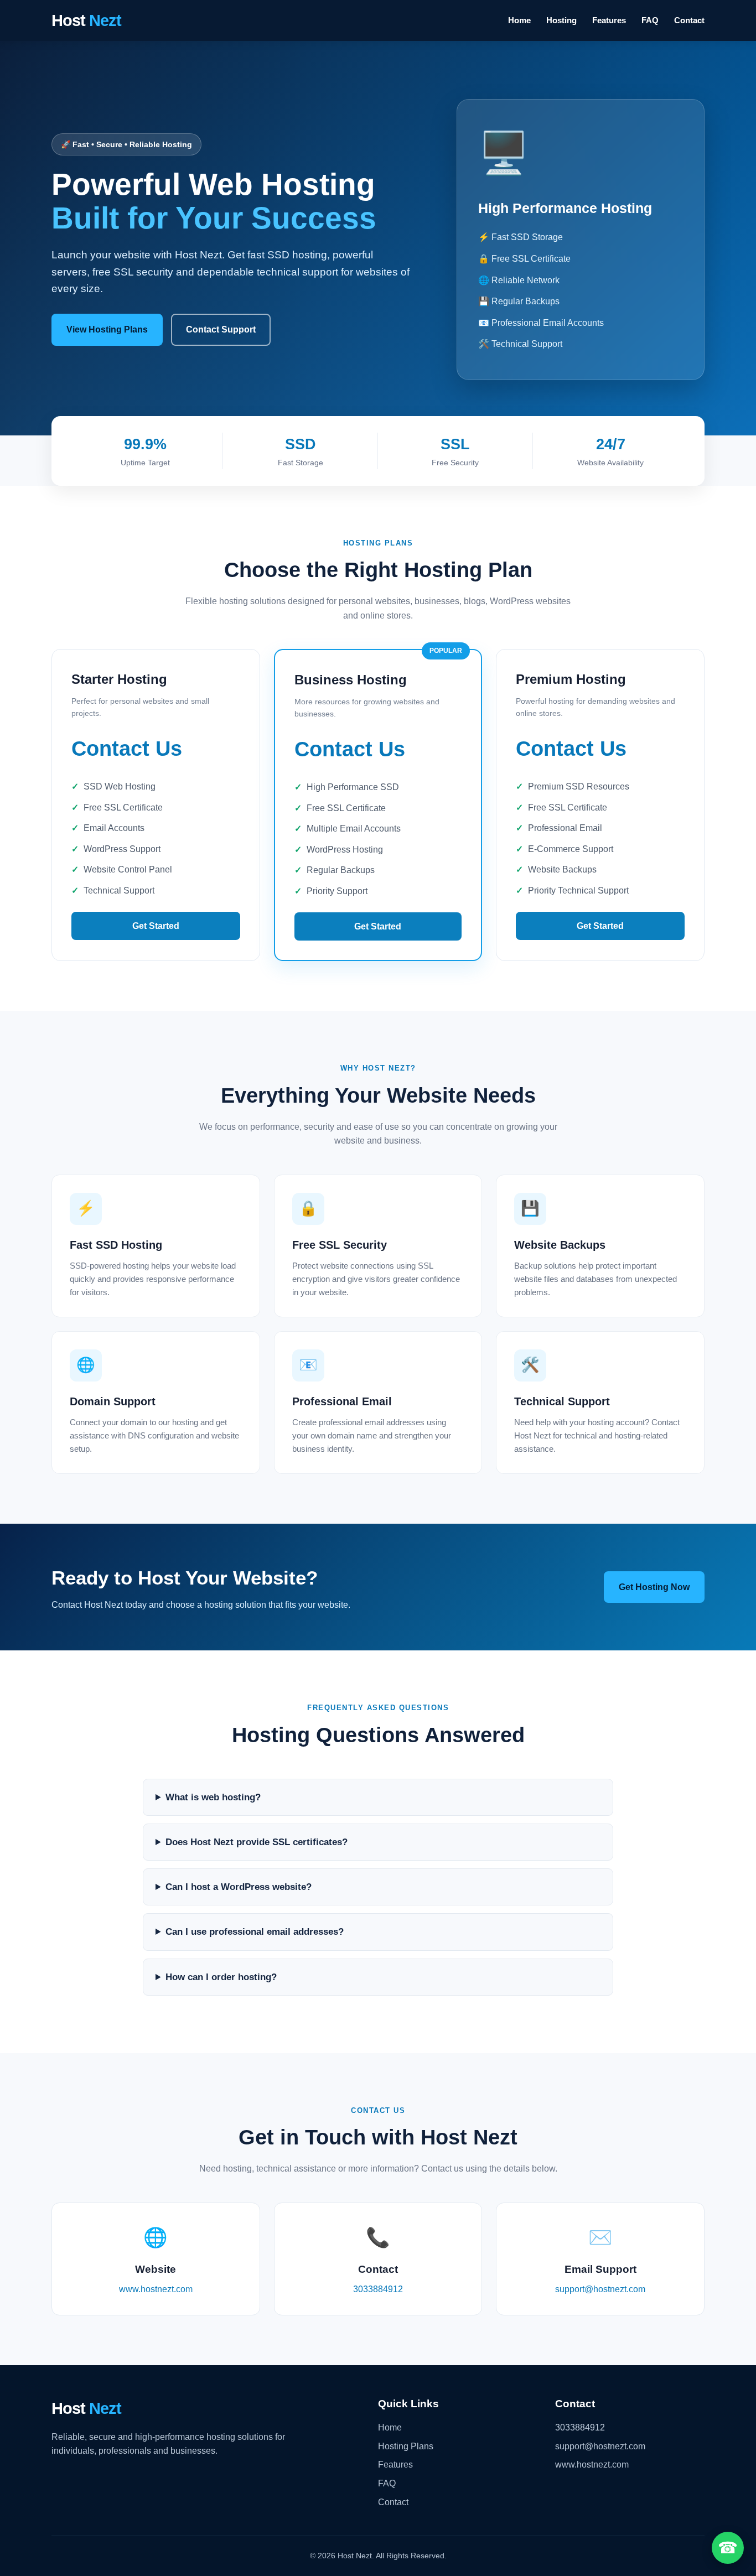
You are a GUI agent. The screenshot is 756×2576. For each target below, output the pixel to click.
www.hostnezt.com (156, 2289)
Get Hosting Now (654, 1587)
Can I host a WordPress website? (239, 1887)
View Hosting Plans (107, 329)
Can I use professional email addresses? (255, 1932)
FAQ (650, 20)
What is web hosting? (213, 1797)
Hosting (561, 20)
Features (609, 20)
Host (86, 20)
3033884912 (378, 2289)
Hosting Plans (406, 2446)
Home (519, 20)
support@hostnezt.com (600, 2289)
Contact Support (221, 329)
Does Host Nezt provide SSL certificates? (257, 1842)
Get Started (156, 926)
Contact (689, 20)
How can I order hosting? (221, 1977)
